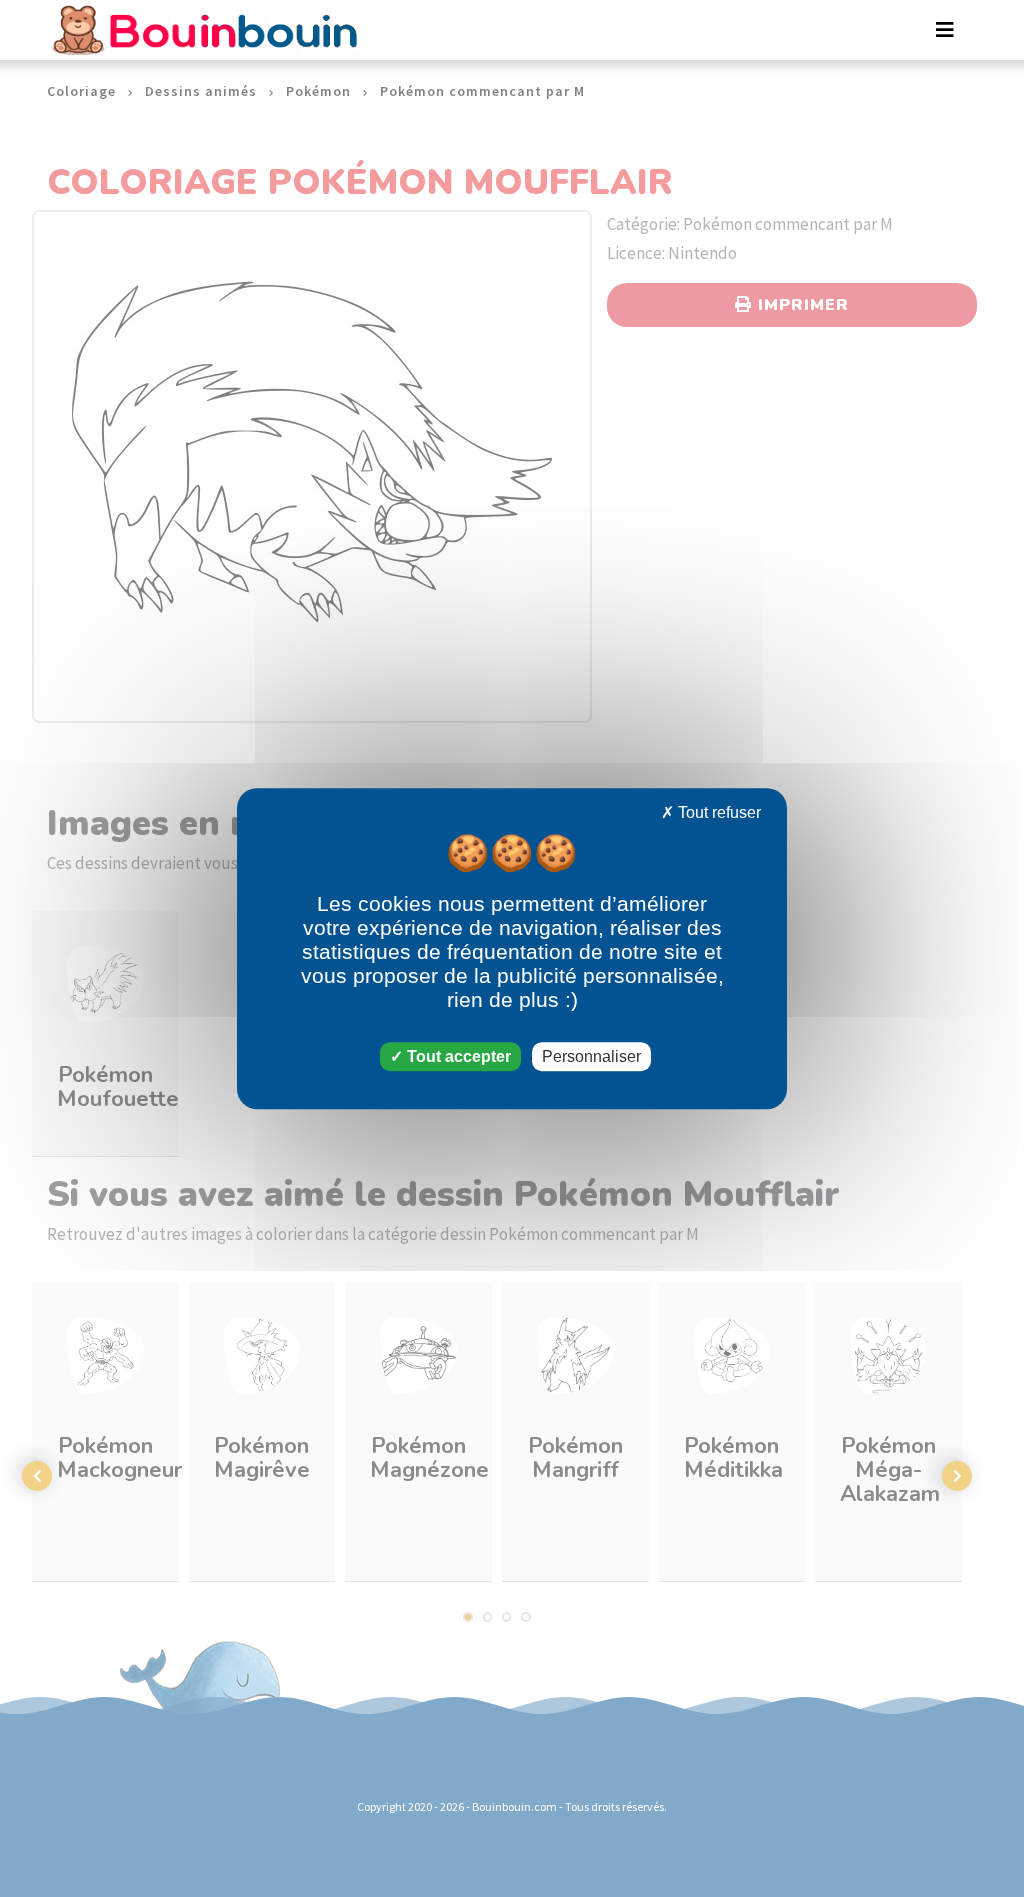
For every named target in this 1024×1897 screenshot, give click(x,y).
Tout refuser (717, 812)
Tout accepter (457, 1056)
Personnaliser (591, 1056)
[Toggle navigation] (945, 30)
